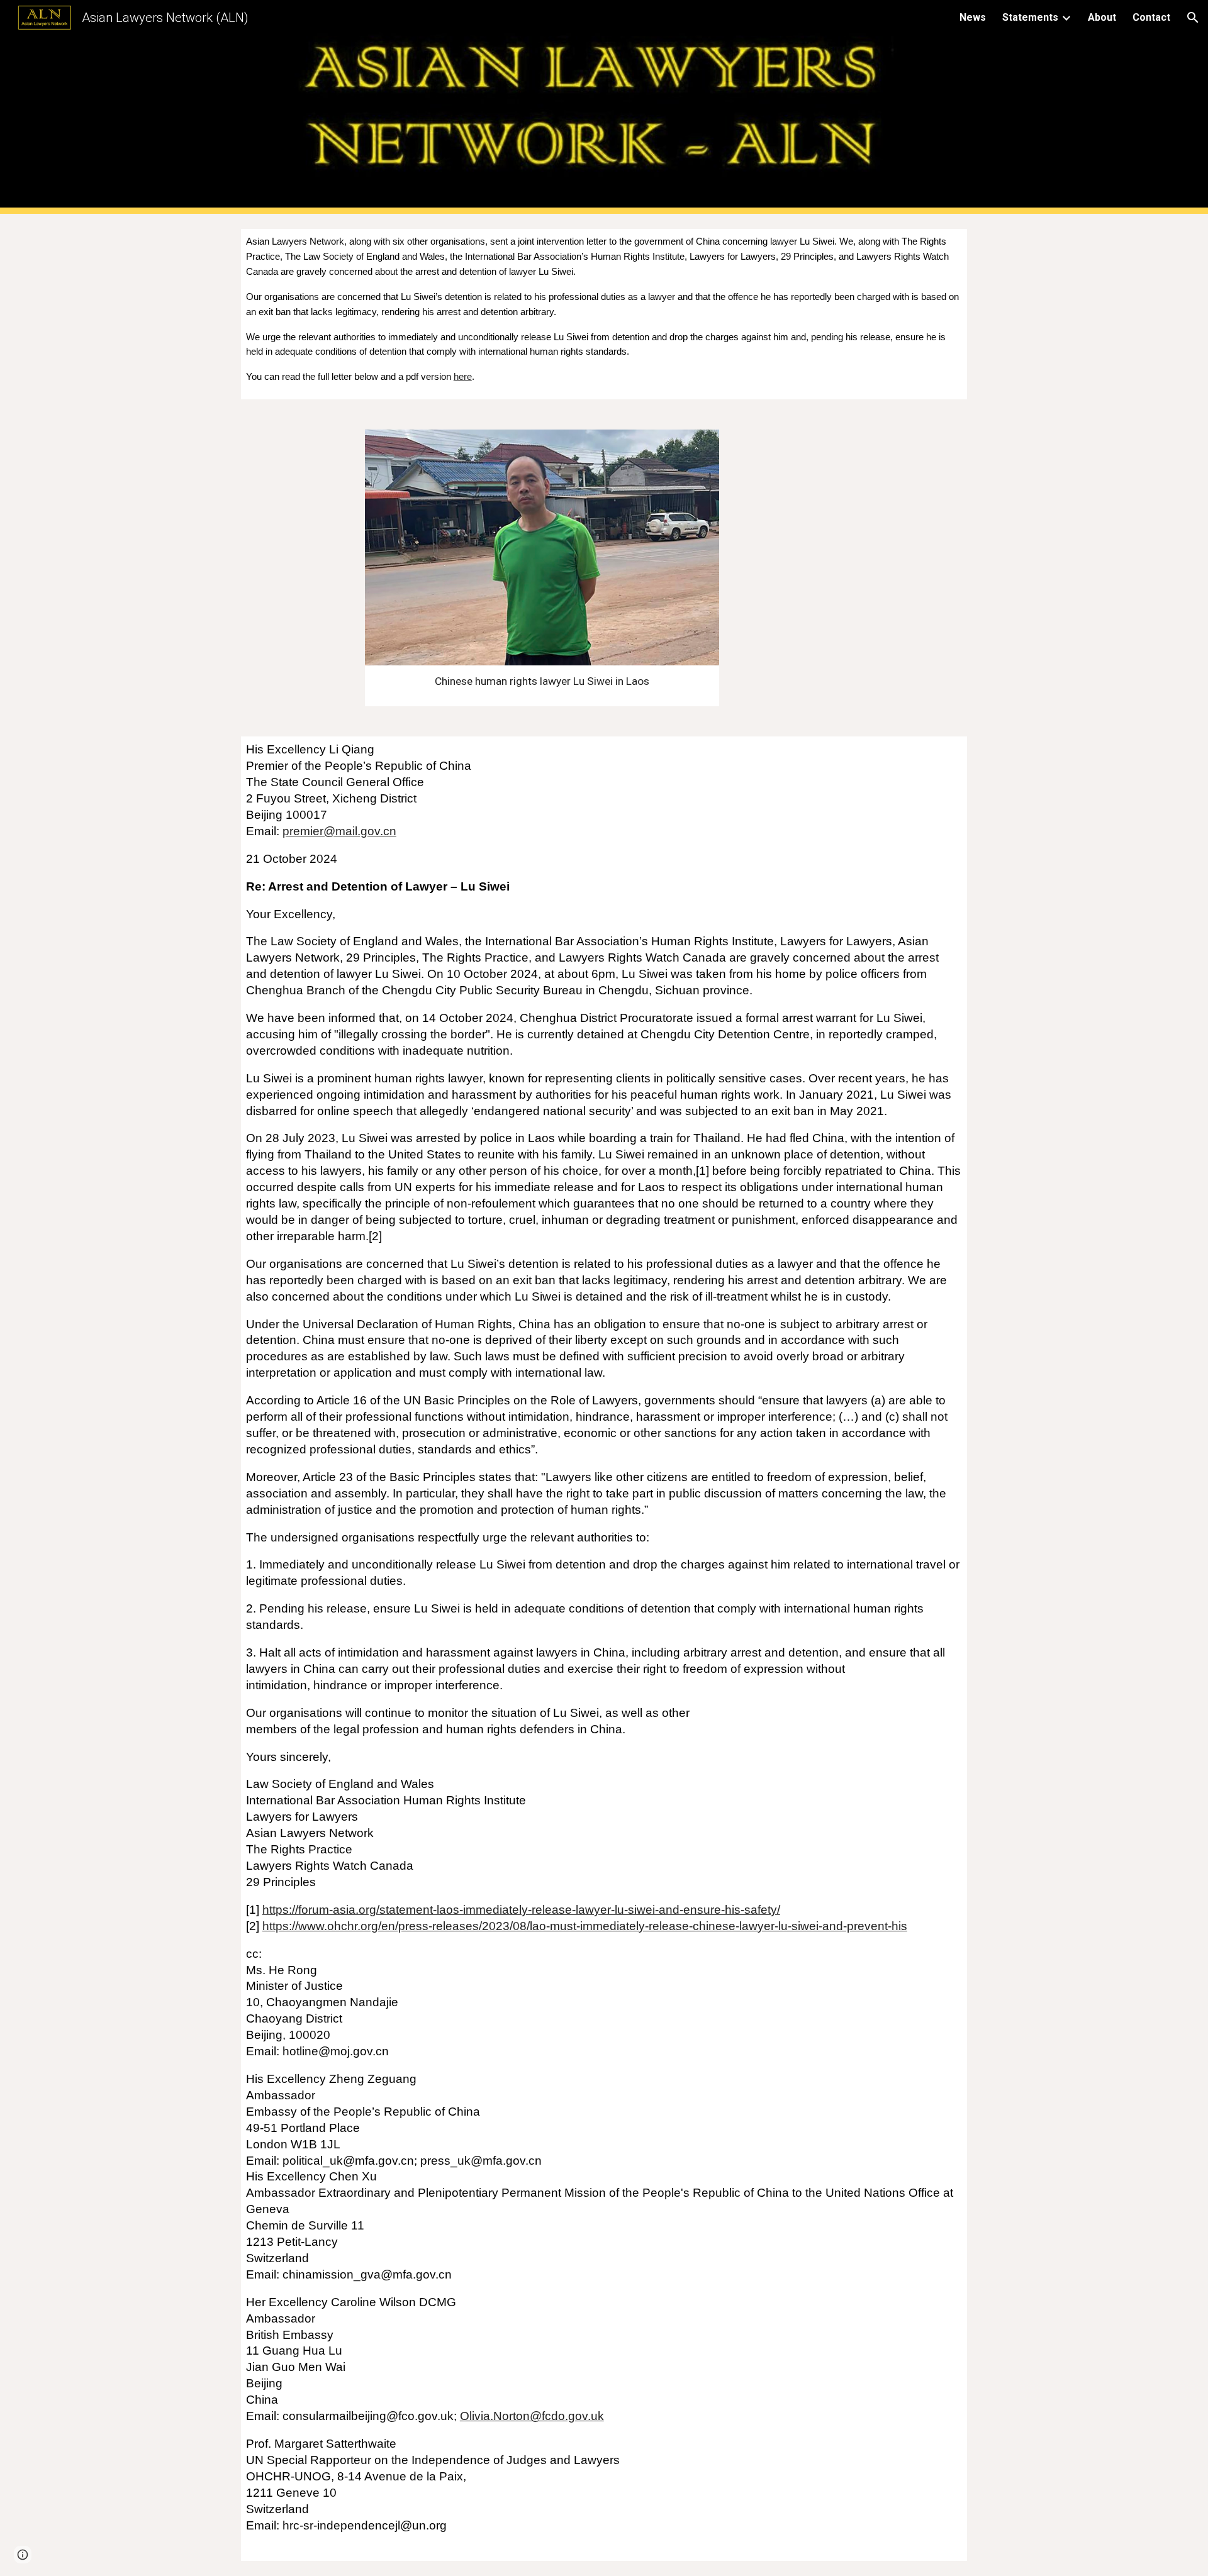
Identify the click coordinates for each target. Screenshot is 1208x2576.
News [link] (973, 17)
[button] (1193, 18)
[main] (604, 314)
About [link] (1102, 17)
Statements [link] (1030, 17)
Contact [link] (1151, 17)
